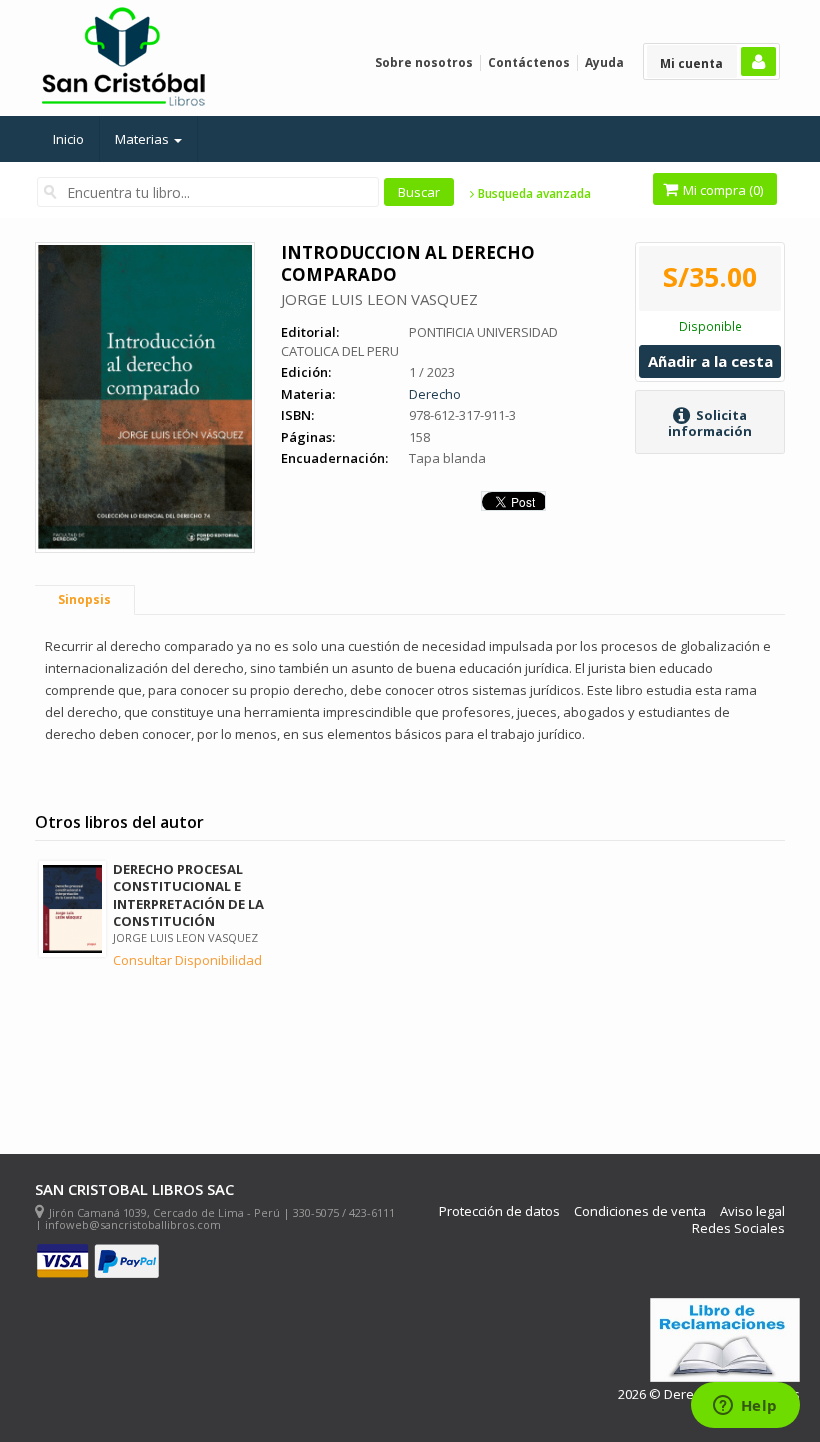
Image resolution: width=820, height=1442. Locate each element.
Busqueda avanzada (533, 194)
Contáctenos (529, 62)
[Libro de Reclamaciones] (725, 1340)
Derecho (435, 394)
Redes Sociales (738, 1228)
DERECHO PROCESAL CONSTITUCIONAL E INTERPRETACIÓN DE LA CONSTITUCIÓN (188, 894)
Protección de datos (499, 1211)
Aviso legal (752, 1211)
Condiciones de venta (640, 1211)
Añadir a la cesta (710, 361)
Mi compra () (721, 190)
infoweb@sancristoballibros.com (133, 1224)
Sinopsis (84, 599)
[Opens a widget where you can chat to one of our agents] (745, 1407)
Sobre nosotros (424, 62)
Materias (143, 139)
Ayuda (604, 62)
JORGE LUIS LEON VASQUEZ (379, 299)
